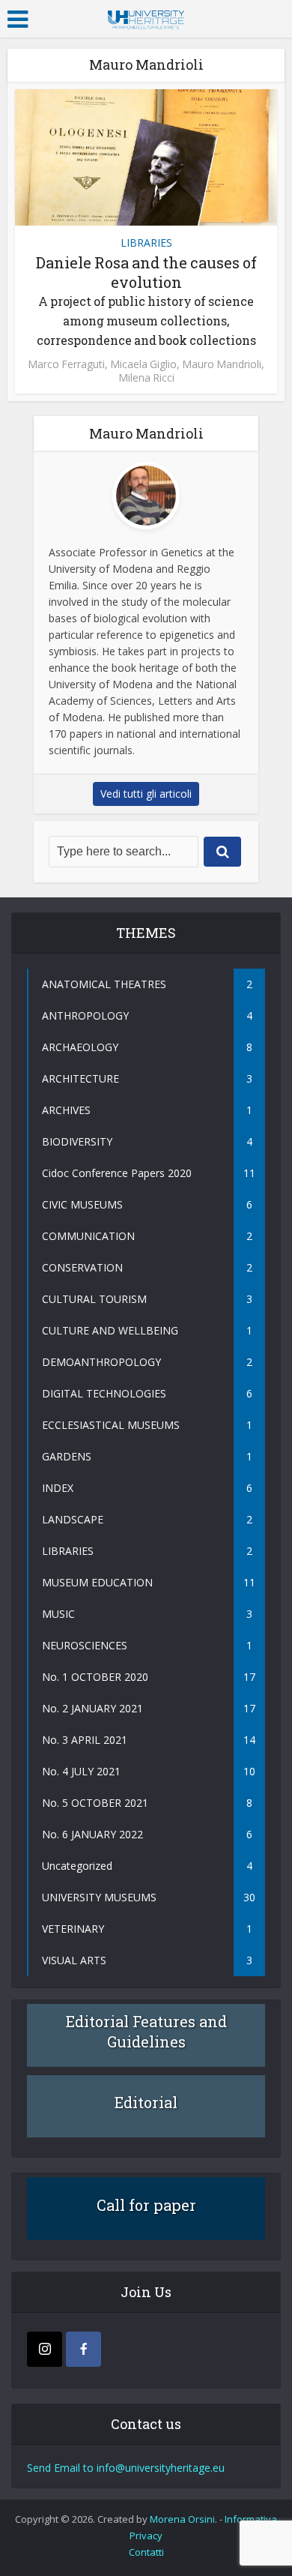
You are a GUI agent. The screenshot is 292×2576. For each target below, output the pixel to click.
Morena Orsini (182, 2519)
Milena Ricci (146, 378)
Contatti (146, 2552)
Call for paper (146, 2205)
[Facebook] (83, 2349)
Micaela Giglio (143, 364)
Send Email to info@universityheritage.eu (126, 2468)
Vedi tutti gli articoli (146, 794)
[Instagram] (45, 2349)
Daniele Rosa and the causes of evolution (146, 300)
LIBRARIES (146, 243)
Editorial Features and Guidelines (146, 2031)
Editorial (146, 2102)
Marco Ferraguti (66, 364)
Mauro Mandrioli (222, 364)
